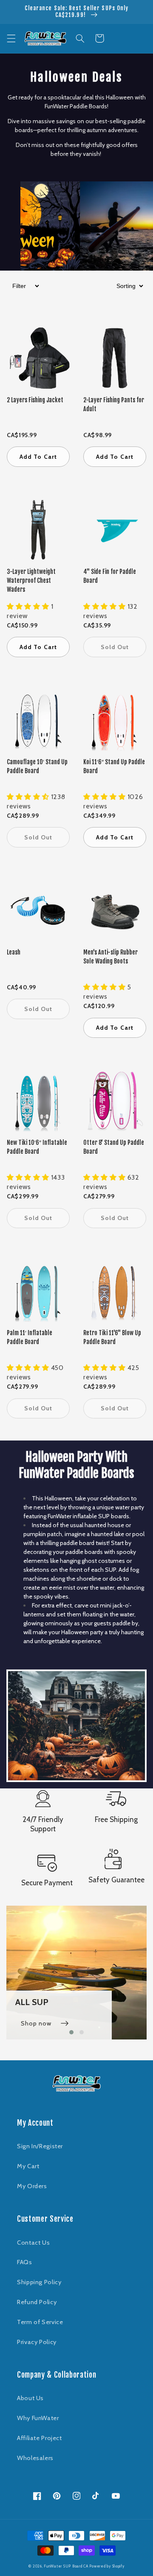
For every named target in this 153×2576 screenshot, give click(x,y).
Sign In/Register (40, 2146)
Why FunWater (38, 2418)
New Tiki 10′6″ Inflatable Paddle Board (37, 1147)
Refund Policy (37, 2302)
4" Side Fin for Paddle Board (110, 576)
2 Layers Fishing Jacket (35, 400)
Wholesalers (35, 2458)
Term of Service (40, 2322)
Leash (14, 952)
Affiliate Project (40, 2438)
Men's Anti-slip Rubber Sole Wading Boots (110, 957)
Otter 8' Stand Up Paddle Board (114, 1147)
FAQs (25, 2262)
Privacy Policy (37, 2342)
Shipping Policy (39, 2282)
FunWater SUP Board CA (66, 2566)
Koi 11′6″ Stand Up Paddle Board (114, 766)
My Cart (28, 2166)
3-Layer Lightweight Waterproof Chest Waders (31, 580)
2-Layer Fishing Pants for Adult (114, 404)
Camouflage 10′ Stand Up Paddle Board (37, 766)
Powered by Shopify (107, 2566)
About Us (30, 2398)
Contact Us (33, 2243)
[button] (11, 38)
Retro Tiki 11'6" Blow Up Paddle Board (112, 1337)
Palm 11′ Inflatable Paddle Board (30, 1337)
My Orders (32, 2186)
